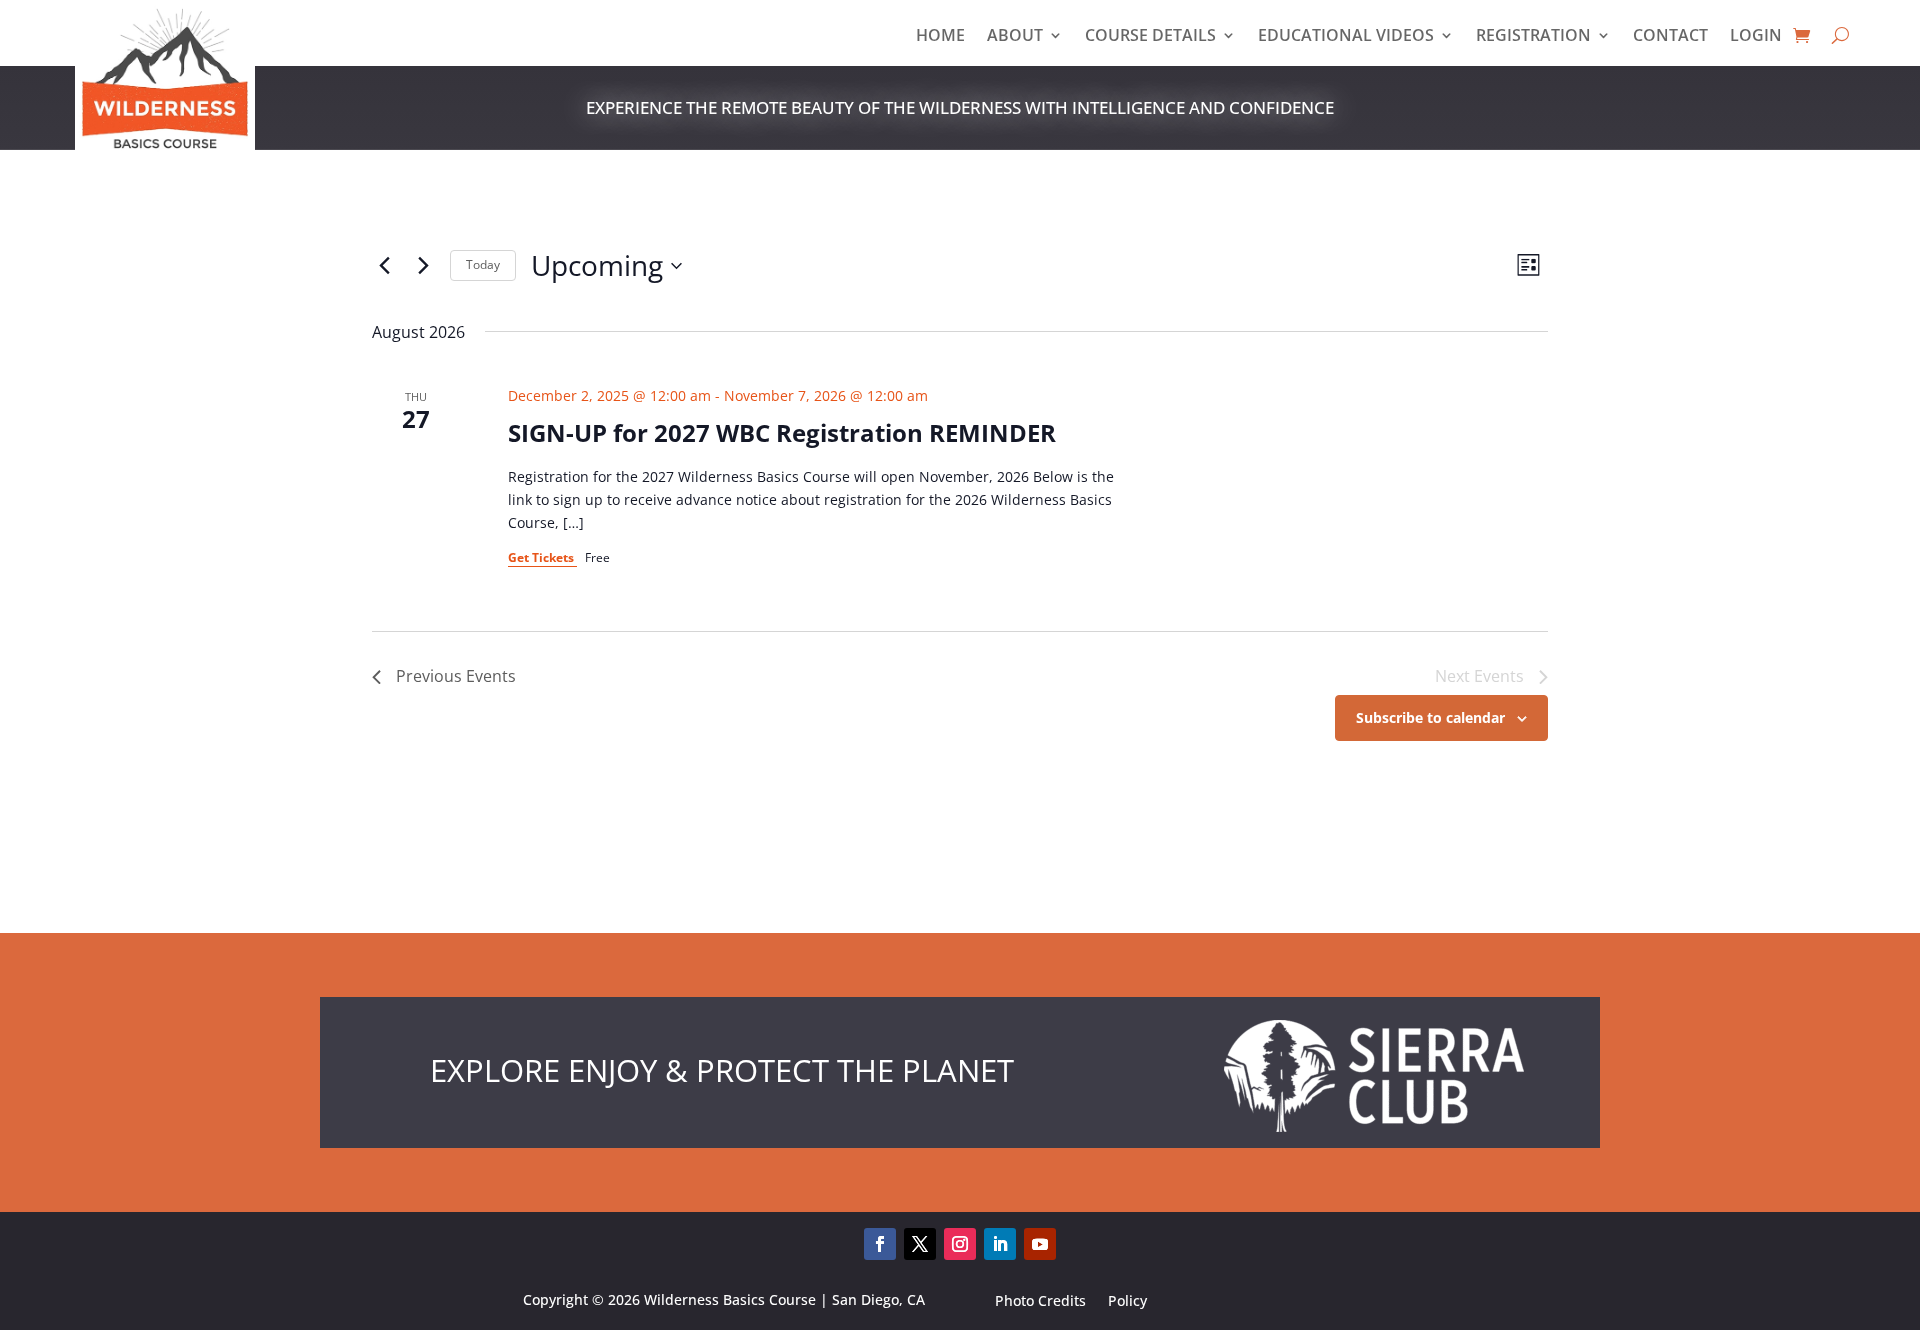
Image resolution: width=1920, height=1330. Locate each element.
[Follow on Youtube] (1040, 1244)
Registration (1533, 37)
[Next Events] (423, 266)
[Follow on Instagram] (960, 1244)
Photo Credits (1040, 1303)
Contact (1670, 37)
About (1015, 37)
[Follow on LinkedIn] (1000, 1244)
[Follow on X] (920, 1244)
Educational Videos (1346, 37)
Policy (1127, 1303)
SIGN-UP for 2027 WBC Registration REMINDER (782, 432)
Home (940, 37)
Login (1756, 37)
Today (483, 264)
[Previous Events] (384, 266)
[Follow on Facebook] (880, 1244)
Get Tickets (542, 557)
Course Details (1150, 37)
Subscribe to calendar (1430, 717)
